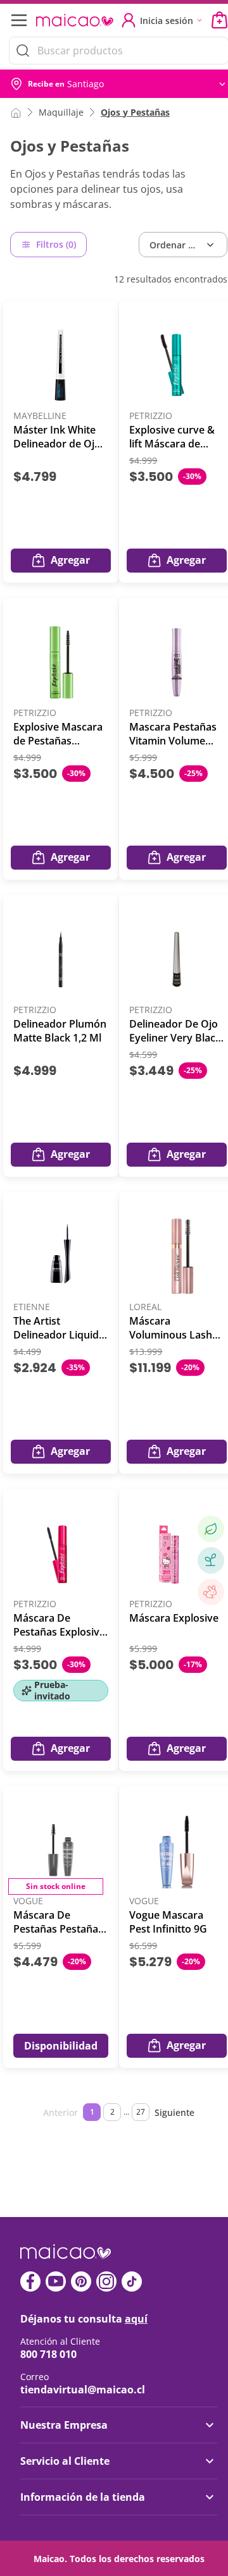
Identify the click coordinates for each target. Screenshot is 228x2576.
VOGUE (28, 1901)
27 (141, 2112)
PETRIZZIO (151, 416)
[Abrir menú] (18, 20)
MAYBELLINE (40, 416)
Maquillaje (61, 112)
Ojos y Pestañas (135, 112)
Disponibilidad (61, 2046)
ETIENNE (32, 1307)
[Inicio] (16, 112)
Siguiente (174, 2112)
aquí (136, 2319)
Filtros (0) (56, 244)
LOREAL (145, 1307)
